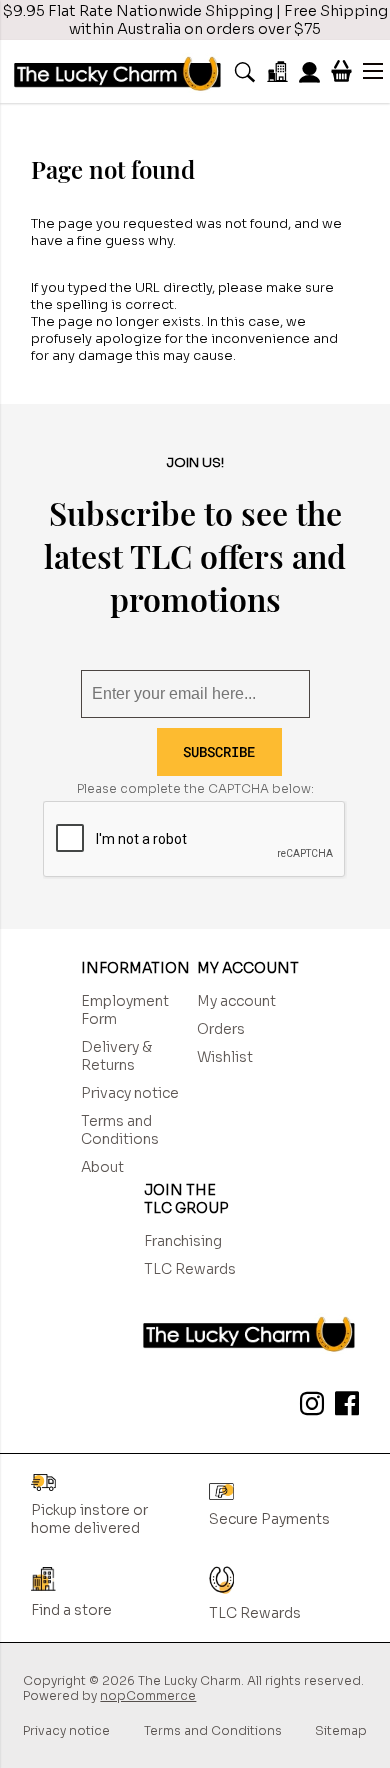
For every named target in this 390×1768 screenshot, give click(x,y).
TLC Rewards (190, 1269)
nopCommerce (148, 1695)
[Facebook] (343, 1407)
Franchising (183, 1241)
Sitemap (341, 1730)
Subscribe (219, 751)
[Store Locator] (277, 71)
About (102, 1167)
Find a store (71, 1610)
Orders (221, 1029)
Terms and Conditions (120, 1130)
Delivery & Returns (116, 1056)
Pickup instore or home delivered (89, 1519)
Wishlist (225, 1057)
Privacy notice (130, 1093)
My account (236, 1001)
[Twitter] (308, 1407)
